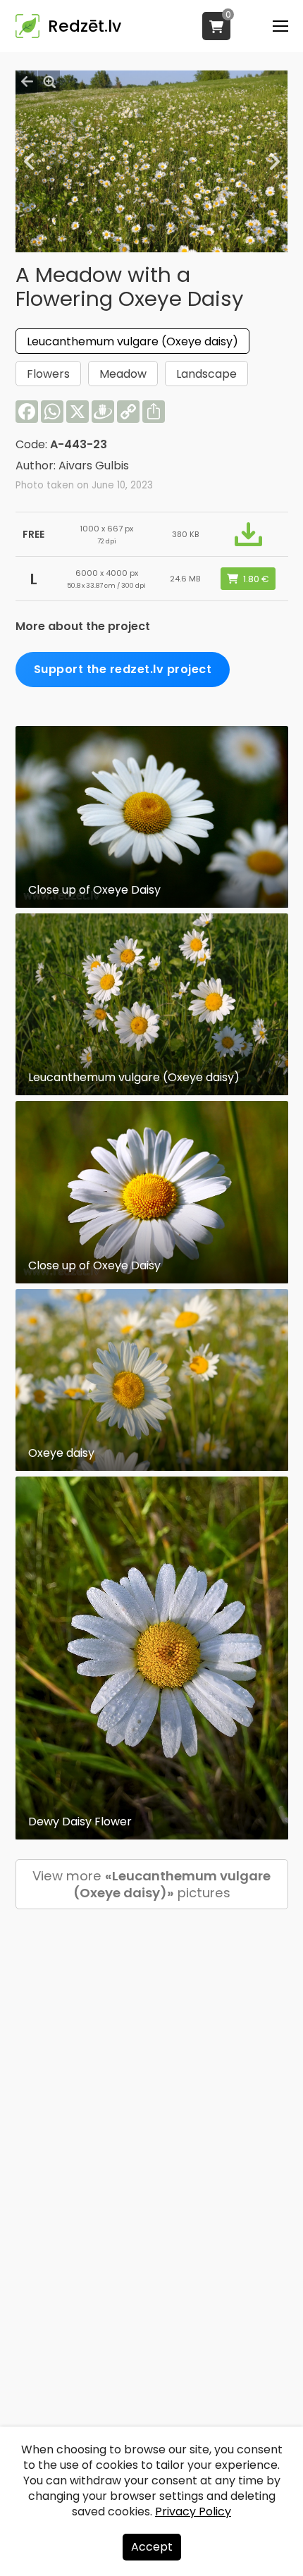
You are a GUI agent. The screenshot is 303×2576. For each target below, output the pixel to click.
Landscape (206, 374)
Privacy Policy (193, 2512)
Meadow (123, 374)
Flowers (48, 374)
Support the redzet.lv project (123, 669)
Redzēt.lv (85, 26)
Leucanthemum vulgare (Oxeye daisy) (132, 341)
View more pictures (151, 1884)
